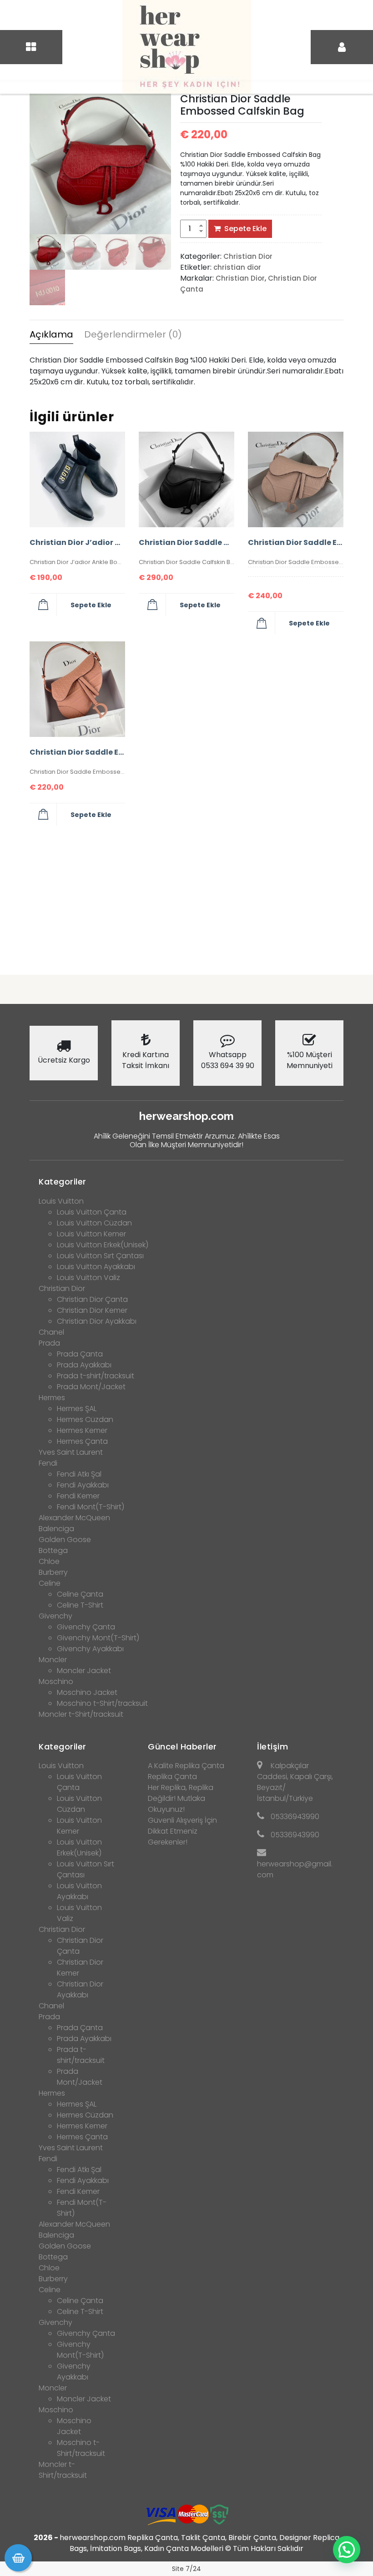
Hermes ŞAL (77, 1409)
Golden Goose (65, 1540)
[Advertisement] (186, 897)
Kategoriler (63, 1182)
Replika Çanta (172, 1777)
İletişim (272, 1747)
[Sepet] (18, 2558)
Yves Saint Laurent (71, 1452)
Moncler (53, 1660)
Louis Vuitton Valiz (88, 1278)
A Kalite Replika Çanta (186, 1766)
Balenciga (56, 1529)
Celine (50, 1583)
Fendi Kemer (78, 1496)
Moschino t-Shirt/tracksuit (102, 1703)
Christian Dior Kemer (92, 1310)
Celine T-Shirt (80, 1605)
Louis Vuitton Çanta (92, 1212)
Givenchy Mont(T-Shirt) (98, 1638)
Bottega (53, 1550)
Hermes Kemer (82, 1430)
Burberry (53, 1572)
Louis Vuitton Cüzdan (94, 1223)
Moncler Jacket (84, 1671)
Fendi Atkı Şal (79, 1474)
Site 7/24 (186, 2569)
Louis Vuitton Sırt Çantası (100, 1256)
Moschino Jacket (87, 1692)
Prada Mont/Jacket (91, 1387)
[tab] (51, 336)
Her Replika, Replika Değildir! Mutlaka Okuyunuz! (181, 1798)
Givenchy (55, 1616)
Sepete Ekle (245, 229)
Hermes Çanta (82, 1441)
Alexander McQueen (74, 1518)
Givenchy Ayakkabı (90, 1649)
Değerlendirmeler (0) (133, 334)
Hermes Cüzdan (85, 1419)
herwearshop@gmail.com (295, 1869)
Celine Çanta (80, 1594)
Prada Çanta (80, 1354)
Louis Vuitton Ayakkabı (96, 1267)
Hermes (52, 1398)
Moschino (56, 1681)
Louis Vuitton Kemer (91, 1234)
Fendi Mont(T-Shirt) (91, 1507)
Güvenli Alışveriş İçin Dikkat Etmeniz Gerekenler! (182, 1831)
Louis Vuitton (61, 1201)
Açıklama (51, 334)
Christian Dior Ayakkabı (97, 1321)
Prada (49, 1343)
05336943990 (295, 1817)
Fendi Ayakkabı (83, 1485)
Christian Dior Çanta (92, 1299)
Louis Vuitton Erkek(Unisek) (103, 1245)
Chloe (49, 1561)
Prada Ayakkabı (84, 1365)
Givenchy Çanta (86, 1627)
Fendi (48, 1463)
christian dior (237, 267)
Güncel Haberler (182, 1747)
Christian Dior (248, 256)
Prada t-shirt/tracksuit (96, 1376)
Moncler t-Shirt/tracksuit (81, 1714)
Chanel (51, 1332)
